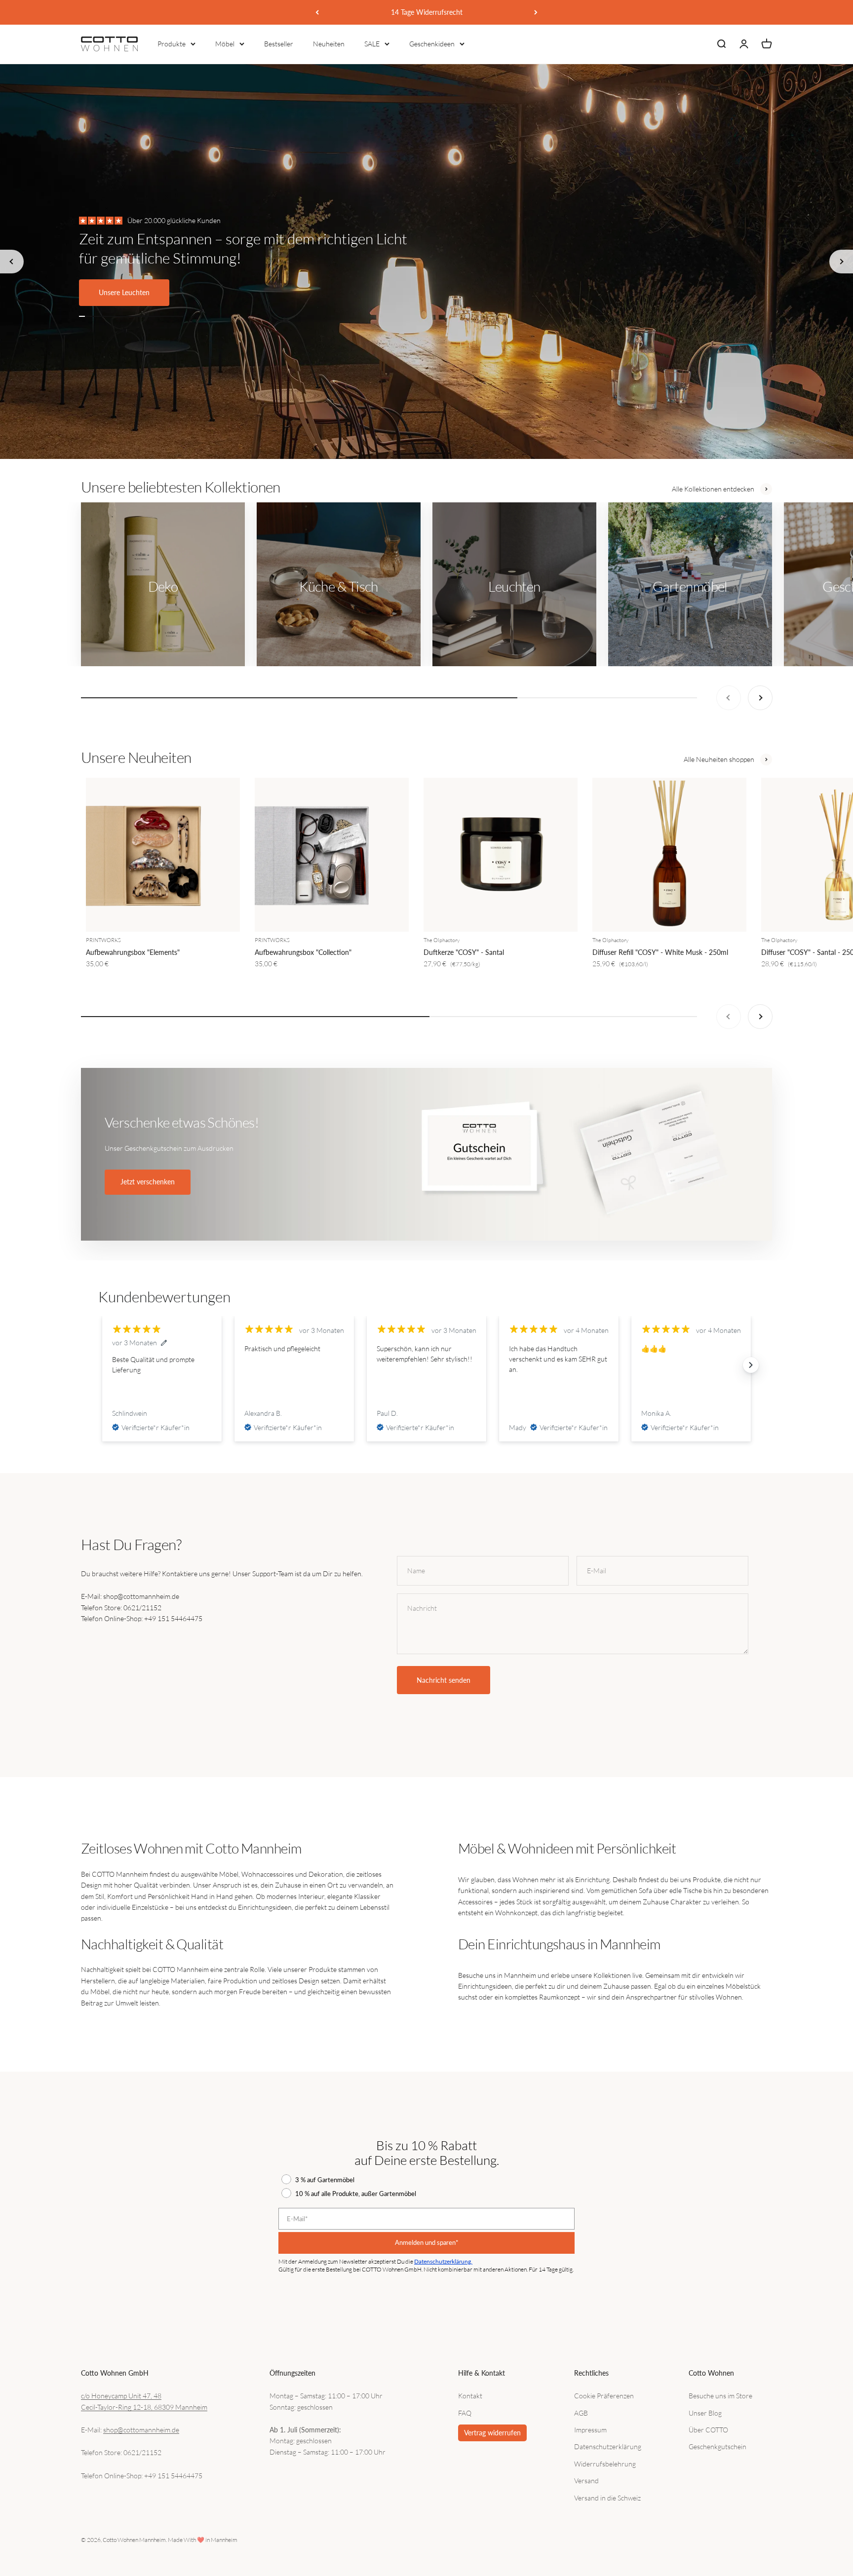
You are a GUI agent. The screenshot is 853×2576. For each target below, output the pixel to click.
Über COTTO (708, 2430)
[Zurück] (317, 12)
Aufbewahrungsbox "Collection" (303, 952)
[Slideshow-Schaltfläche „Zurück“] (102, 1365)
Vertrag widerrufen (492, 2433)
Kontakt (470, 2396)
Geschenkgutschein (717, 2446)
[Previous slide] (12, 262)
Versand (586, 2481)
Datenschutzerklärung (608, 2446)
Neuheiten (329, 44)
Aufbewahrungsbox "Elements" (133, 952)
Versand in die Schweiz (607, 2498)
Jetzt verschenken (148, 1182)
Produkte (172, 44)
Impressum (590, 2430)
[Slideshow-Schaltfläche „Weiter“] (751, 1365)
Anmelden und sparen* (427, 2242)
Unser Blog (705, 2413)
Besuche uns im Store (720, 2396)
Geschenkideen (432, 44)
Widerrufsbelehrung (605, 2464)
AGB (581, 2413)
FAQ (465, 2413)
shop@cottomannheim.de (141, 2430)
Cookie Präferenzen (604, 2396)
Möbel (225, 44)
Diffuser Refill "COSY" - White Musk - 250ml (660, 952)
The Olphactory (442, 940)
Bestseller (279, 44)
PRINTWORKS (103, 940)
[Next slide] (841, 262)
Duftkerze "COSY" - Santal (464, 952)
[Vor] (536, 12)
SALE (372, 44)
